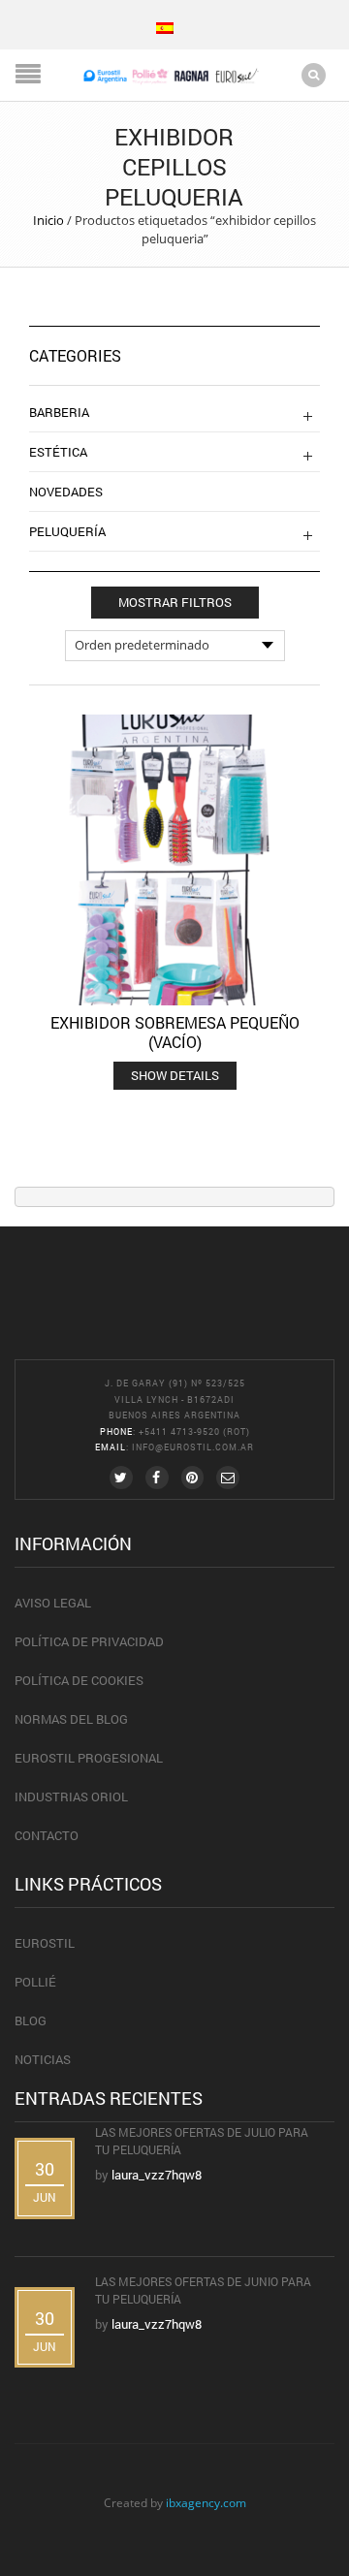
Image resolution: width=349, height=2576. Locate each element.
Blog (31, 2020)
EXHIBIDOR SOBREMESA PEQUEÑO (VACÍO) (175, 1032)
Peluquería (67, 531)
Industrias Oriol (71, 1797)
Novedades (66, 492)
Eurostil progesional (89, 1758)
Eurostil (45, 1943)
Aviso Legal (53, 1603)
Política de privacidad (89, 1641)
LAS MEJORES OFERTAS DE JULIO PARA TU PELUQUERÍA (202, 2141)
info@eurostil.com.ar (193, 1447)
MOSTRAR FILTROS (175, 602)
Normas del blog (71, 1719)
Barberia (59, 412)
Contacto (47, 1835)
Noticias (43, 2059)
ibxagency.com (206, 2502)
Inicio (48, 220)
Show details (175, 1075)
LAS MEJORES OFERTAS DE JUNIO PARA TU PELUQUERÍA (203, 2290)
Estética (58, 452)
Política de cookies (79, 1680)
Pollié (35, 1982)
